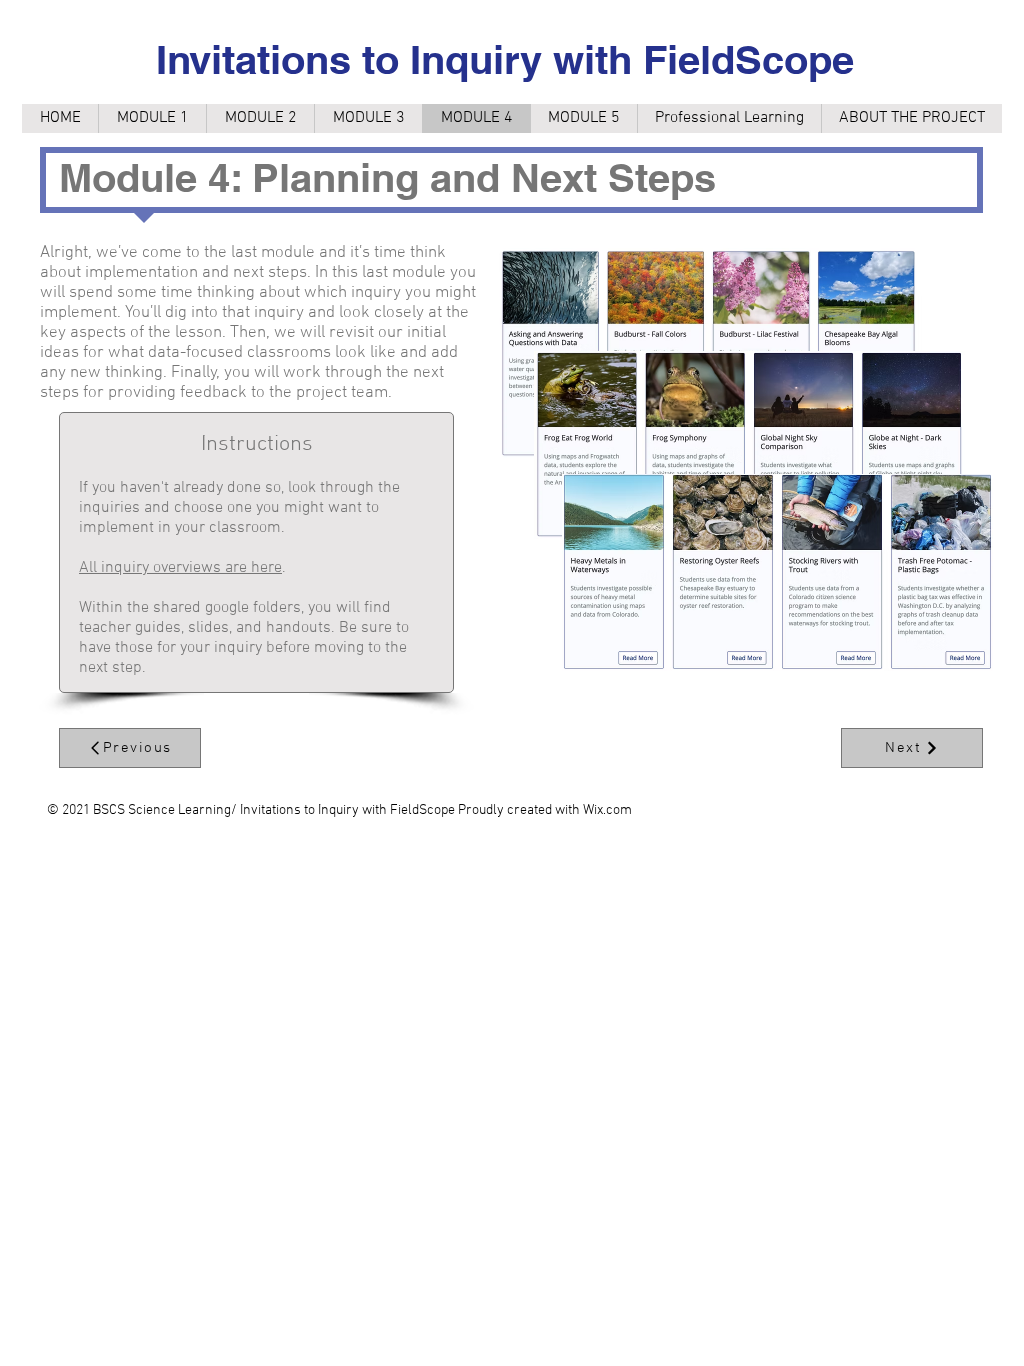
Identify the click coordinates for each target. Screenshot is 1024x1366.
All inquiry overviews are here (180, 568)
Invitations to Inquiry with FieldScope (505, 59)
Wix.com (607, 810)
